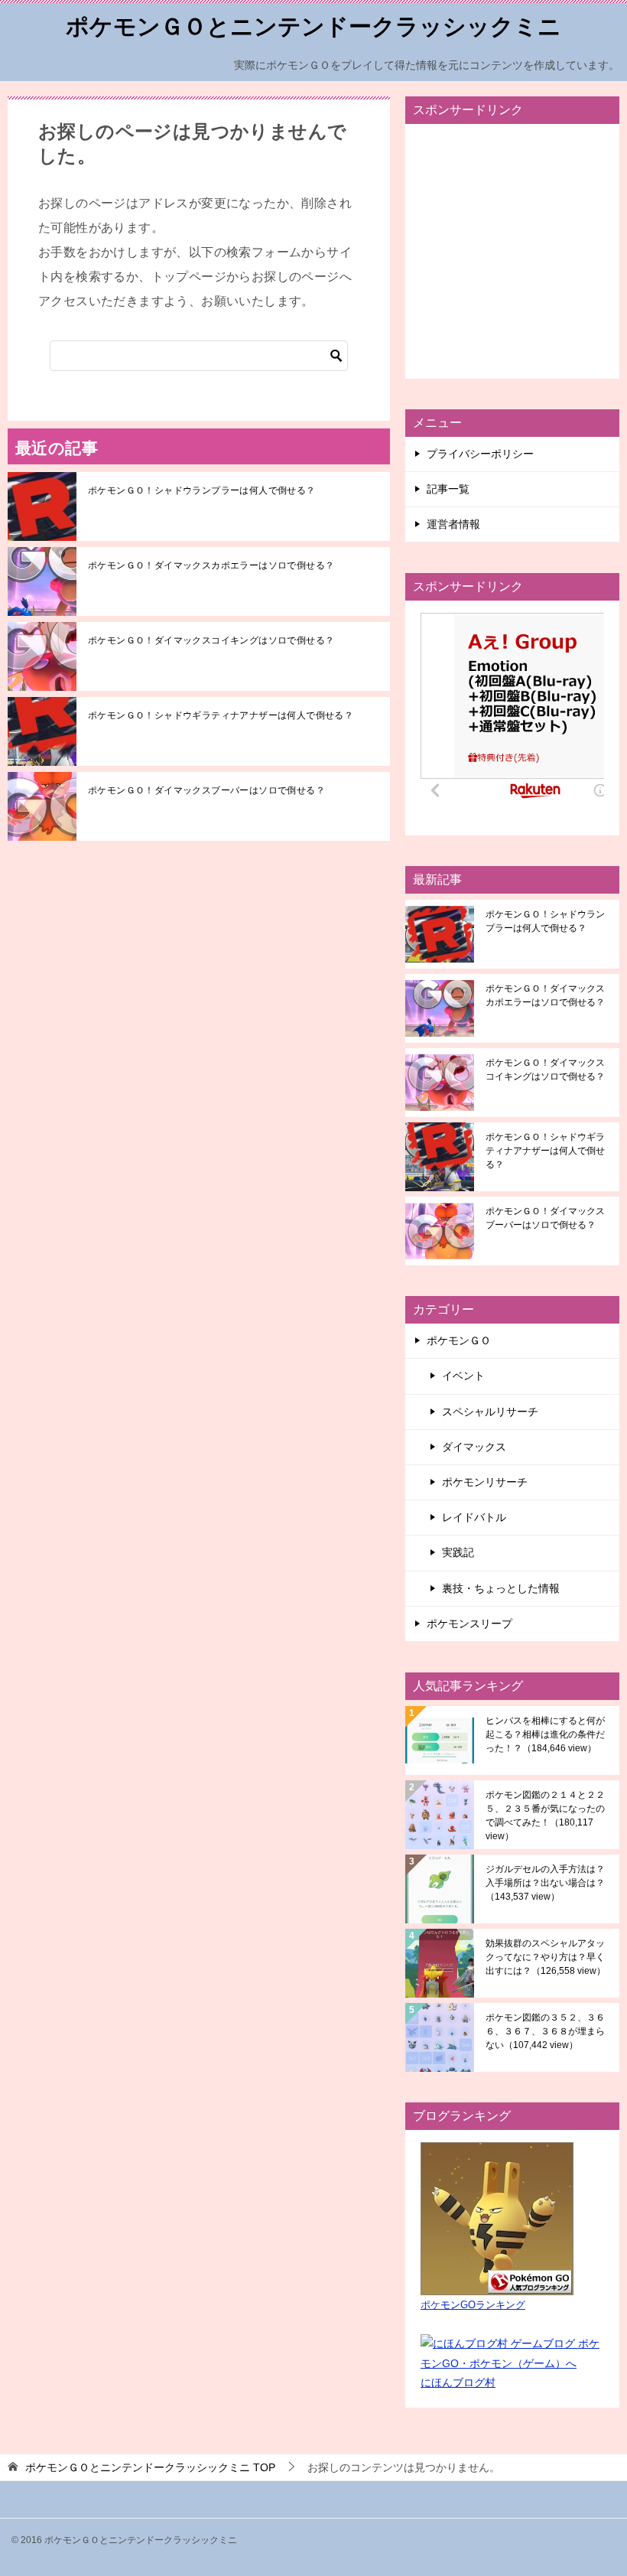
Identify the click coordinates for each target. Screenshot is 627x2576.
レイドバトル (474, 1517)
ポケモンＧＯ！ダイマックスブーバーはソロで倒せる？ (206, 790)
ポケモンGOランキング (473, 2305)
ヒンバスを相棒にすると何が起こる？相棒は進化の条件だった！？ (545, 1734)
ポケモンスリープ (469, 1623)
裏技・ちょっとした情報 (501, 1588)
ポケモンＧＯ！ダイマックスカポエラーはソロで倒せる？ (211, 565)
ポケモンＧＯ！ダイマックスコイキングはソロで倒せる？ (211, 640)
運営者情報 (453, 524)
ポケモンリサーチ (485, 1482)
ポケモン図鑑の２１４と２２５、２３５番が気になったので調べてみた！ (545, 1816)
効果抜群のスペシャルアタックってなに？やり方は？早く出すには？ (546, 1957)
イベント (463, 1376)
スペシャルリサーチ (490, 1412)
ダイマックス (474, 1447)
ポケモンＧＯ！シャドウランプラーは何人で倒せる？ (202, 490)
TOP (150, 2467)
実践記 (458, 1552)
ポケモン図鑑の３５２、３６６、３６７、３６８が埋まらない (545, 2031)
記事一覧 (448, 489)
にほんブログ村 (458, 2382)
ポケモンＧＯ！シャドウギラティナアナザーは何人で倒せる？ (221, 715)
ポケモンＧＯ (459, 1340)
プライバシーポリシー (480, 454)
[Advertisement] (512, 251)
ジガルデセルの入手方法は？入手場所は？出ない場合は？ (545, 1883)
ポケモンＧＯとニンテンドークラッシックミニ (313, 26)
